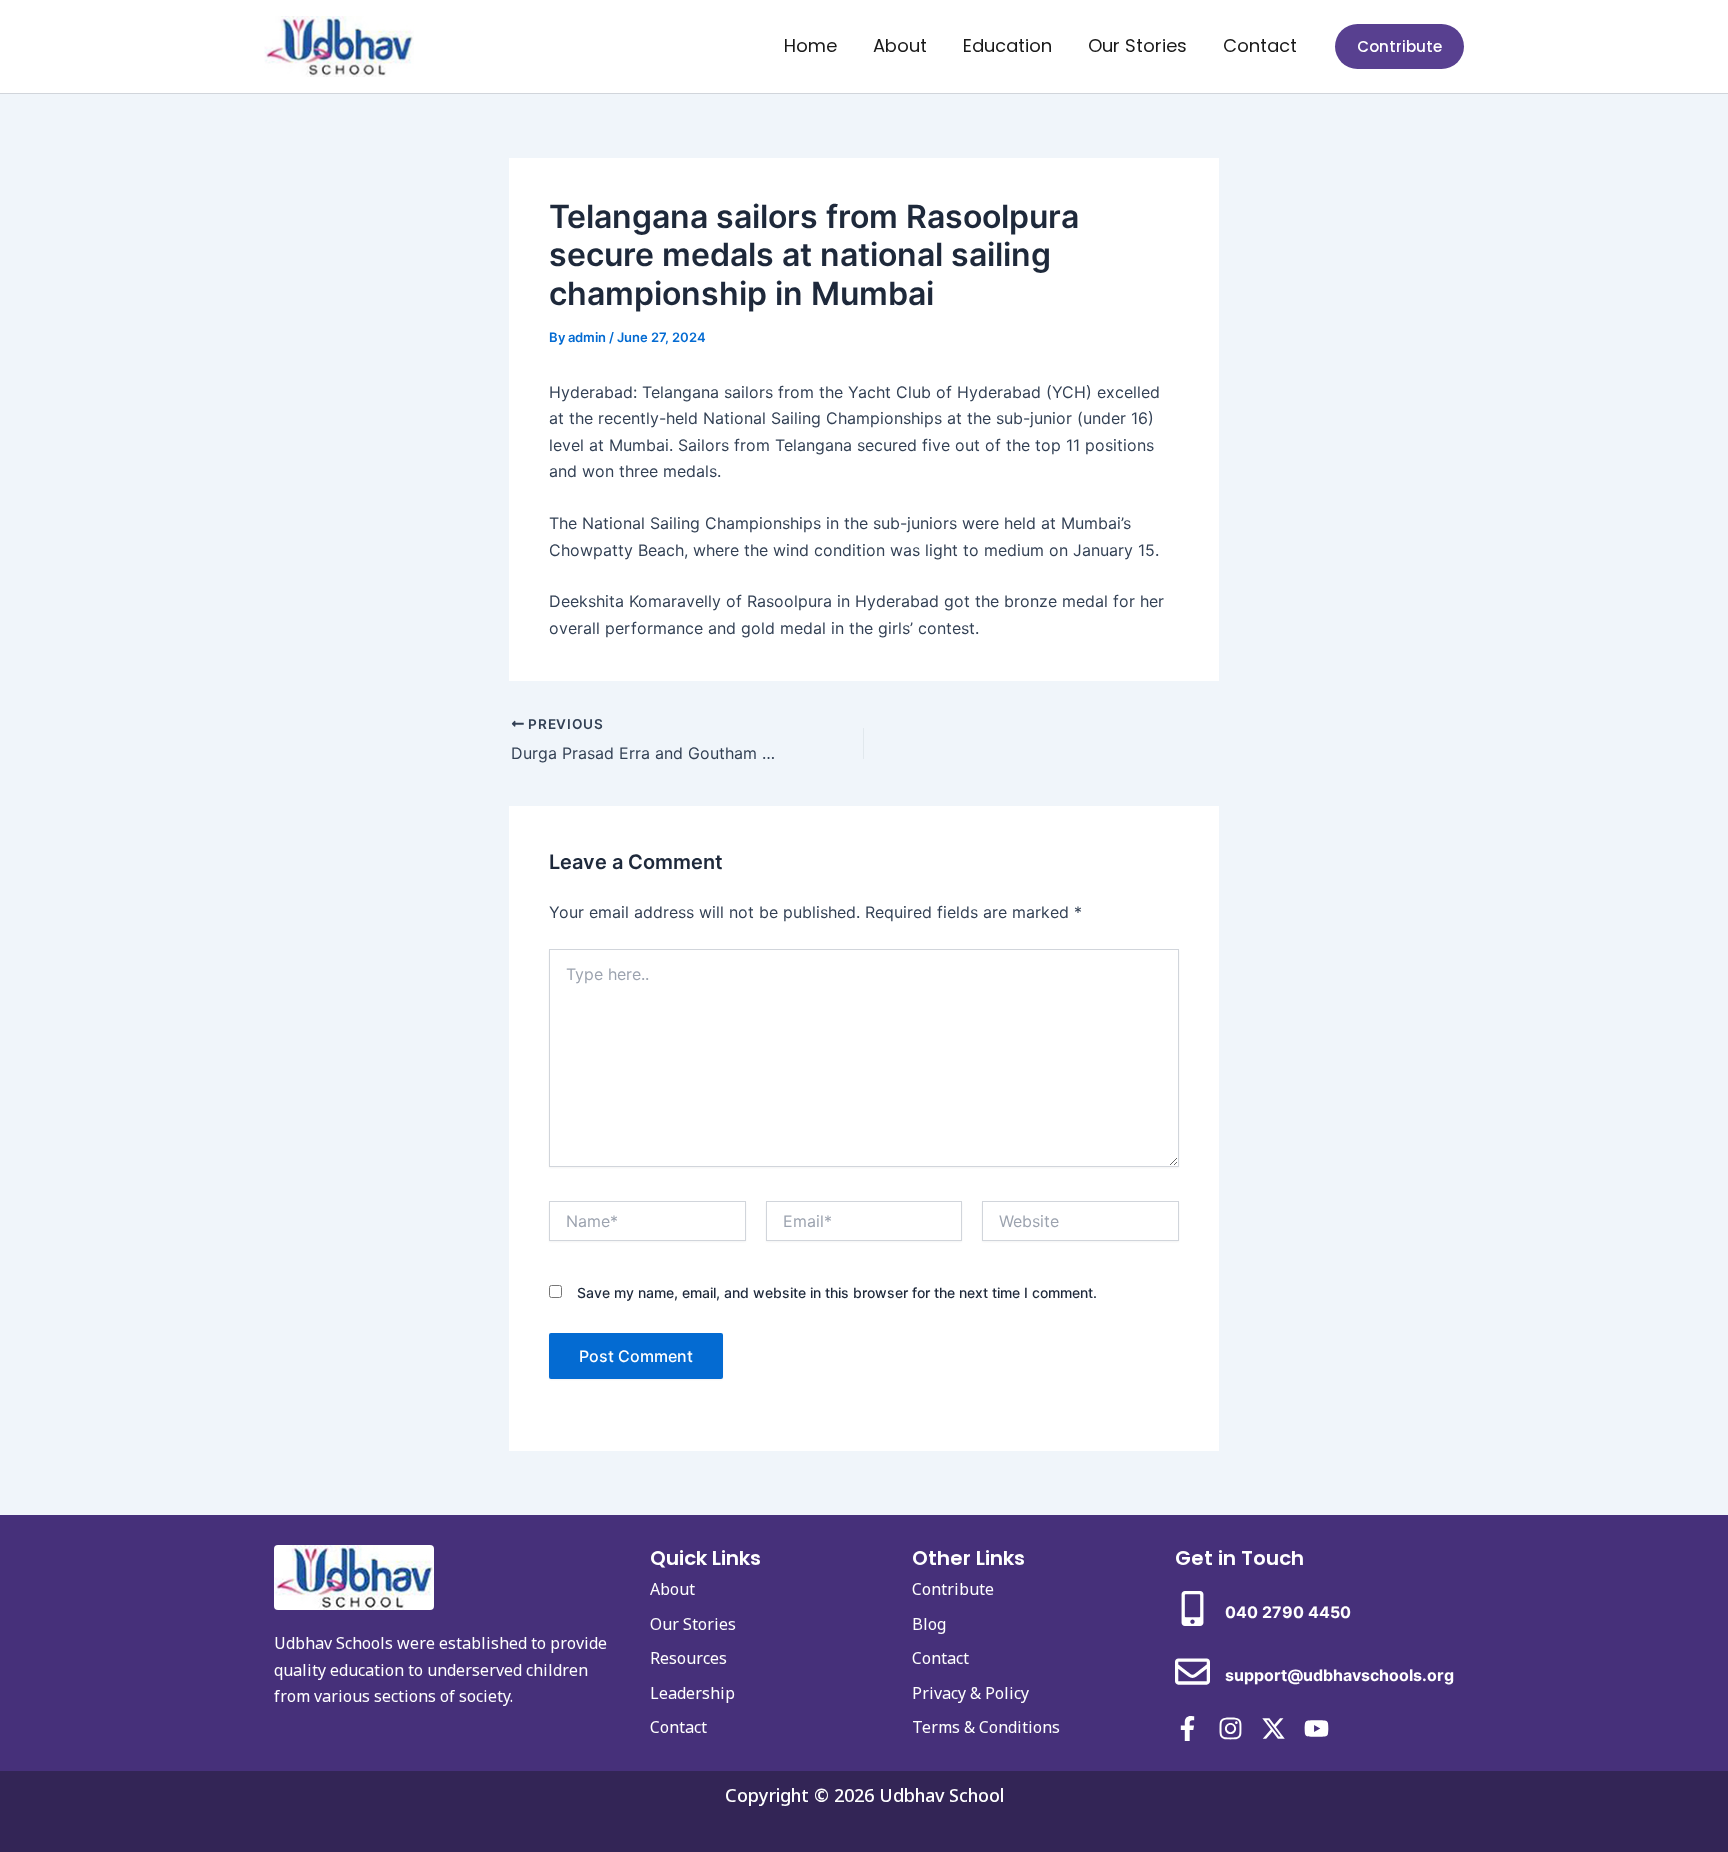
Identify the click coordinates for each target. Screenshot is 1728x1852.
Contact (1260, 45)
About (900, 45)
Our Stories (1137, 45)
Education (1007, 45)
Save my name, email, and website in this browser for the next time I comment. (837, 1292)
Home (810, 45)
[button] (1399, 46)
